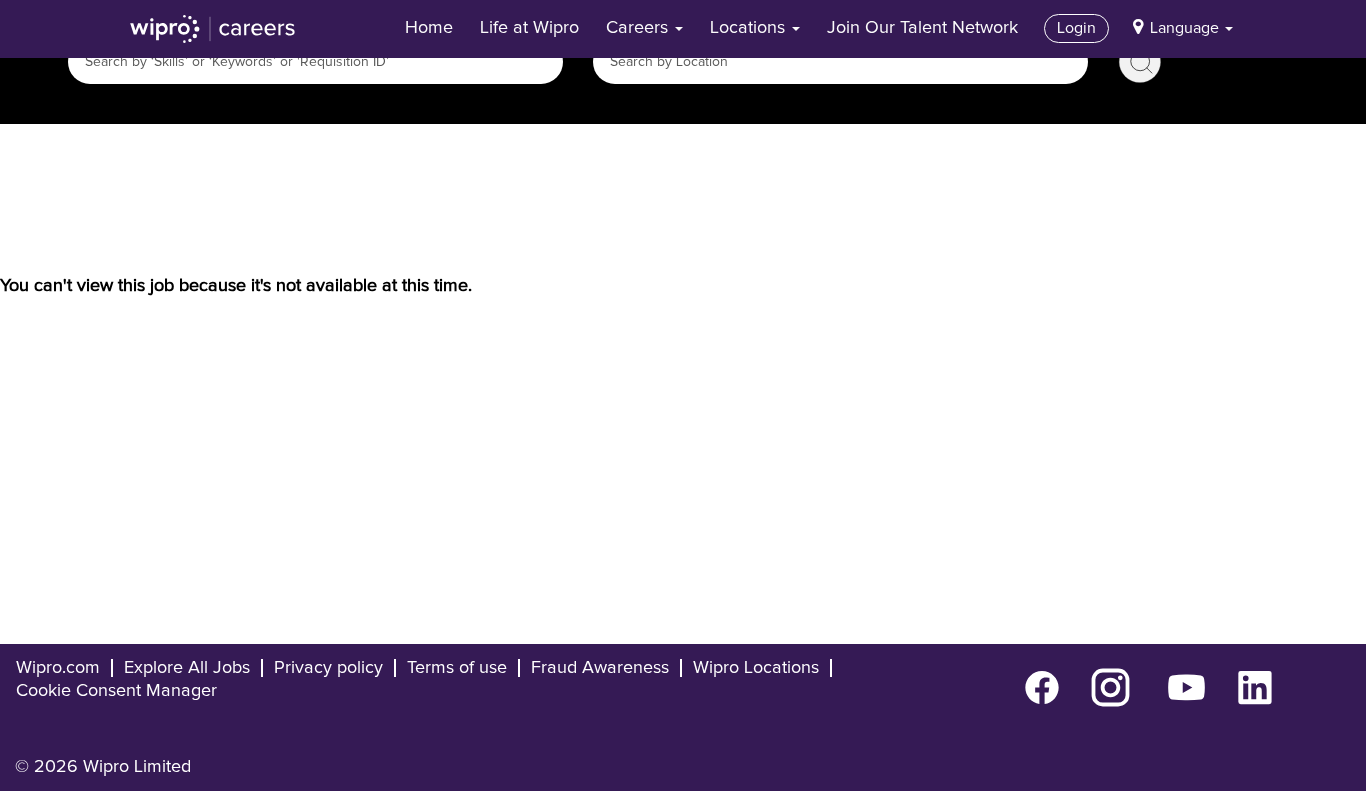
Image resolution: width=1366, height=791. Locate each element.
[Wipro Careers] (213, 29)
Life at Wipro (529, 28)
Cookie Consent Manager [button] (116, 691)
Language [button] (1186, 28)
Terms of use (457, 668)
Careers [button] (639, 28)
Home (429, 28)
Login (1076, 28)
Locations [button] (750, 28)
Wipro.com (58, 668)
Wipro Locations (756, 668)
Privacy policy (328, 668)
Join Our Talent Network (922, 28)
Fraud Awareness (600, 668)
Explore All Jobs (187, 668)
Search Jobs (1140, 62)
